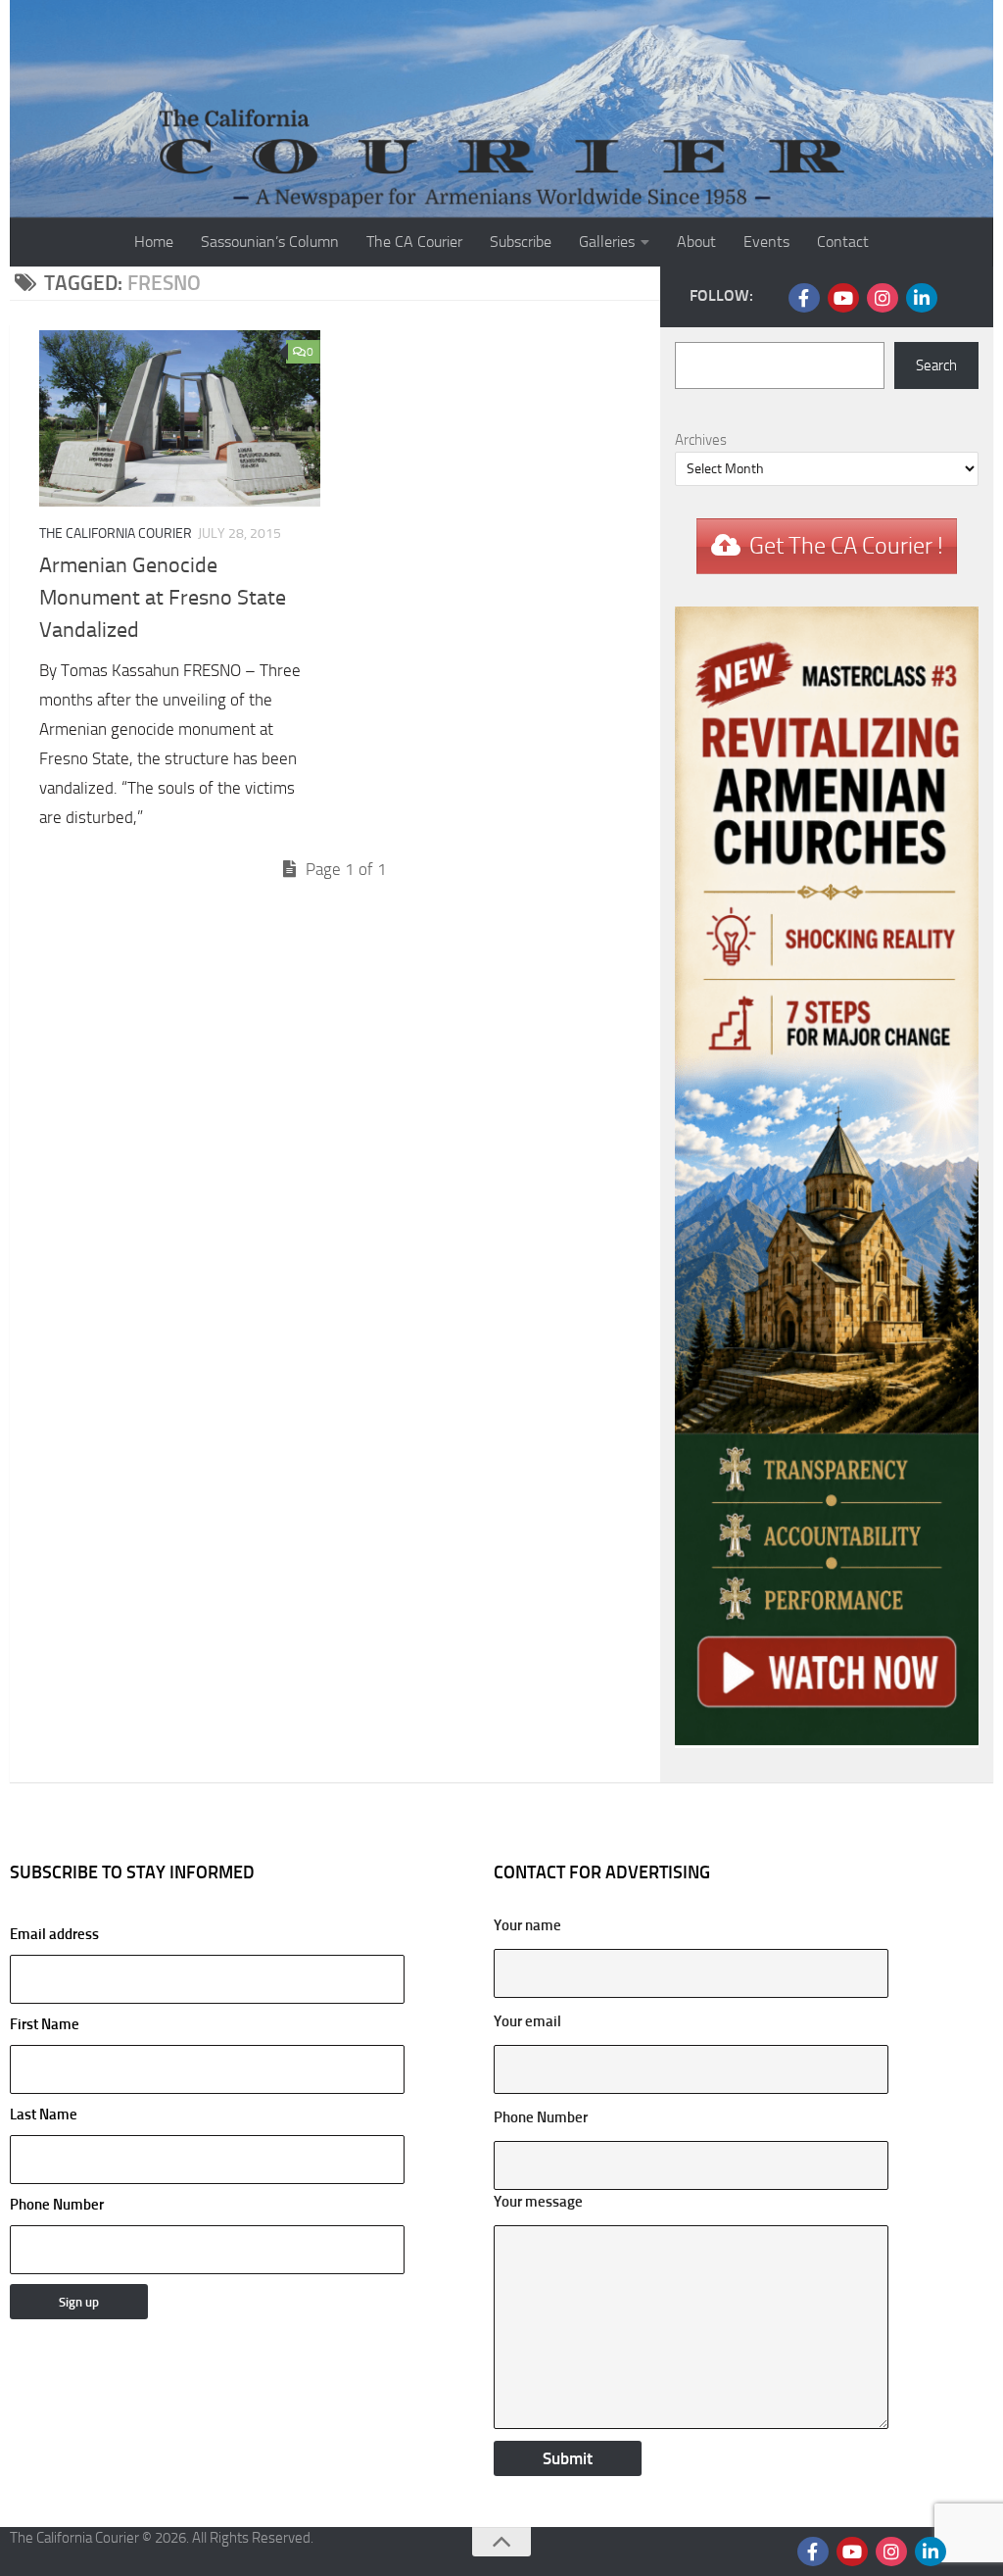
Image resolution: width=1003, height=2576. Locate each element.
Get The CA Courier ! (846, 546)
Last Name (44, 2114)
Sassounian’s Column (270, 242)
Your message (538, 2202)
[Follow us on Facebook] (804, 298)
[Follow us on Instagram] (883, 298)
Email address (54, 1934)
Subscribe (521, 242)
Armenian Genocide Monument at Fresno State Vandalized (163, 598)
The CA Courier (414, 242)
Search (936, 365)
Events (766, 242)
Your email (527, 2021)
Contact (843, 242)
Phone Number (57, 2205)
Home (154, 242)
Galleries (607, 242)
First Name (45, 2024)
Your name (527, 1925)
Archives (701, 440)
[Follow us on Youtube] (843, 298)
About (696, 242)
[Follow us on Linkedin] (922, 298)
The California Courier (116, 534)
